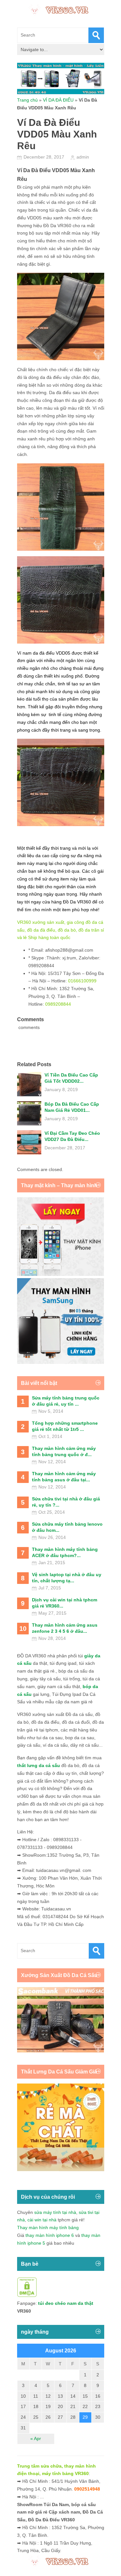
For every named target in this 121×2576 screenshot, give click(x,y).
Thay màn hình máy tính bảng (48, 2228)
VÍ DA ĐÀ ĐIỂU (58, 100)
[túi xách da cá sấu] (61, 2051)
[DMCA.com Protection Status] (27, 2295)
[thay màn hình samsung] (61, 1362)
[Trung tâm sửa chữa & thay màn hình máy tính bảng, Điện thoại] (61, 9)
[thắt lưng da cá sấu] (61, 2170)
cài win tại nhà (42, 2220)
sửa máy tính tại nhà (55, 2212)
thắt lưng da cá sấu (39, 1765)
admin (83, 157)
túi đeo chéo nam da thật (66, 2303)
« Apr (36, 2438)
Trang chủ (27, 100)
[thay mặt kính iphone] (61, 1274)
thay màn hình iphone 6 (50, 2235)
